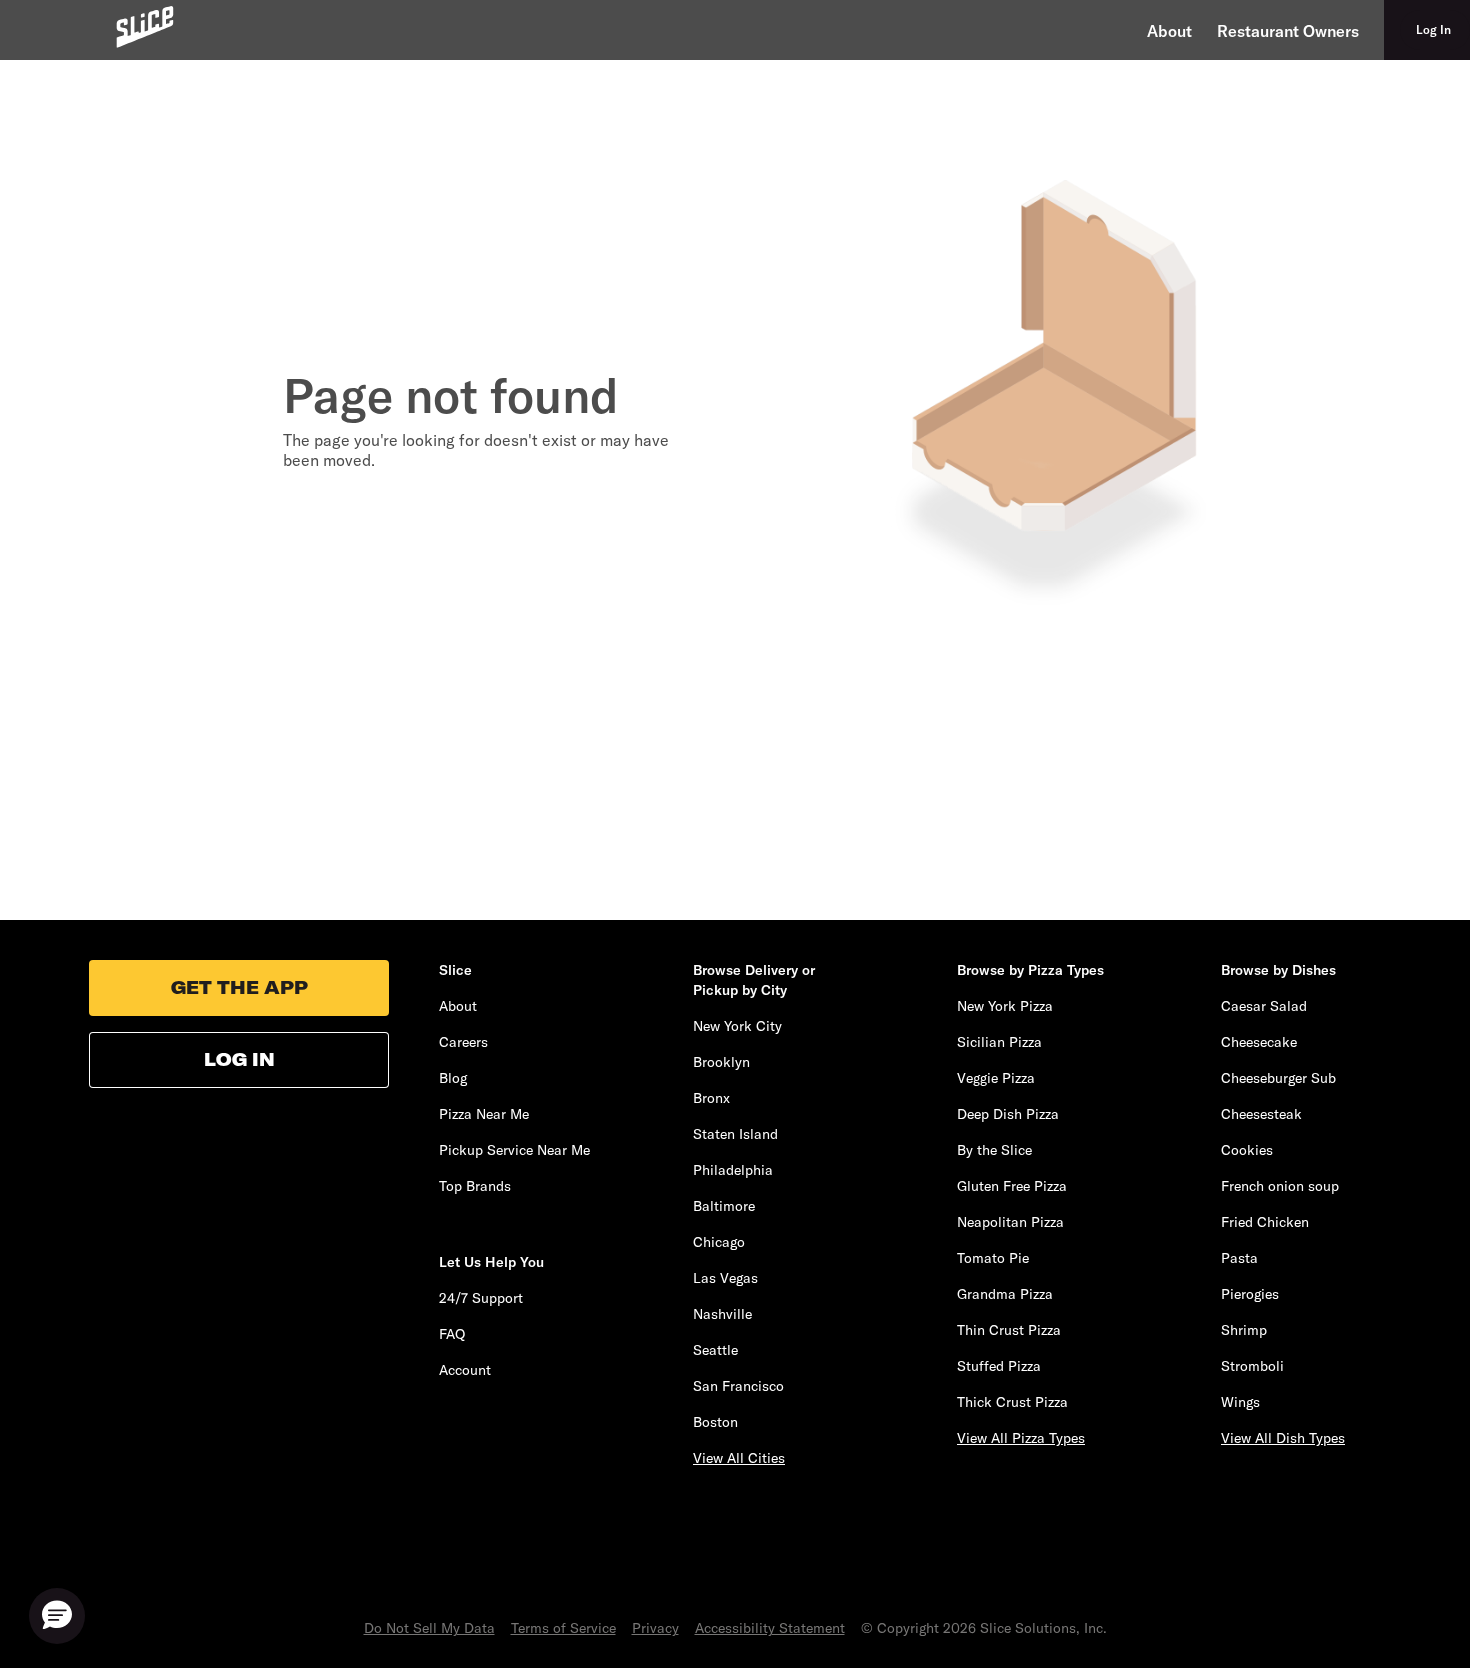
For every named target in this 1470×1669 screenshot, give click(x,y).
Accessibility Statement (770, 1628)
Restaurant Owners (1288, 31)
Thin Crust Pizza (1009, 1330)
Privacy (655, 1628)
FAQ (452, 1334)
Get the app (239, 987)
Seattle (715, 1350)
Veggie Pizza (996, 1078)
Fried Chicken (1265, 1222)
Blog (453, 1078)
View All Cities (739, 1458)
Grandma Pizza (1005, 1294)
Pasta (1239, 1258)
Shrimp (1244, 1330)
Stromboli (1252, 1366)
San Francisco (738, 1386)
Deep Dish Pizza (1008, 1114)
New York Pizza (1005, 1006)
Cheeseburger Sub (1278, 1078)
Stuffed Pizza (999, 1366)
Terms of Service (563, 1628)
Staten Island (735, 1134)
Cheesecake (1259, 1042)
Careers (463, 1042)
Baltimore (724, 1206)
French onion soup (1280, 1186)
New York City (737, 1026)
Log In (239, 1059)
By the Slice (994, 1150)
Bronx (711, 1098)
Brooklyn (721, 1062)
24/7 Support (481, 1298)
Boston (715, 1422)
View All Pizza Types (1021, 1438)
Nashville (722, 1314)
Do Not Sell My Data (429, 1628)
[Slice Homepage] (145, 26)
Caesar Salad (1264, 1006)
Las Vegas (725, 1278)
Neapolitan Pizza (1010, 1222)
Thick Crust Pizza (1012, 1402)
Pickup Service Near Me (514, 1150)
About (1169, 31)
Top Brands (475, 1186)
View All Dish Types (1283, 1438)
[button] (57, 1616)
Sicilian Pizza (999, 1042)
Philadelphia (733, 1170)
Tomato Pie (993, 1258)
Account (465, 1370)
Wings (1240, 1402)
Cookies (1247, 1150)
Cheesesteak (1261, 1114)
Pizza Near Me (484, 1114)
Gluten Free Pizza (1012, 1186)
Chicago (719, 1242)
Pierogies (1250, 1294)
